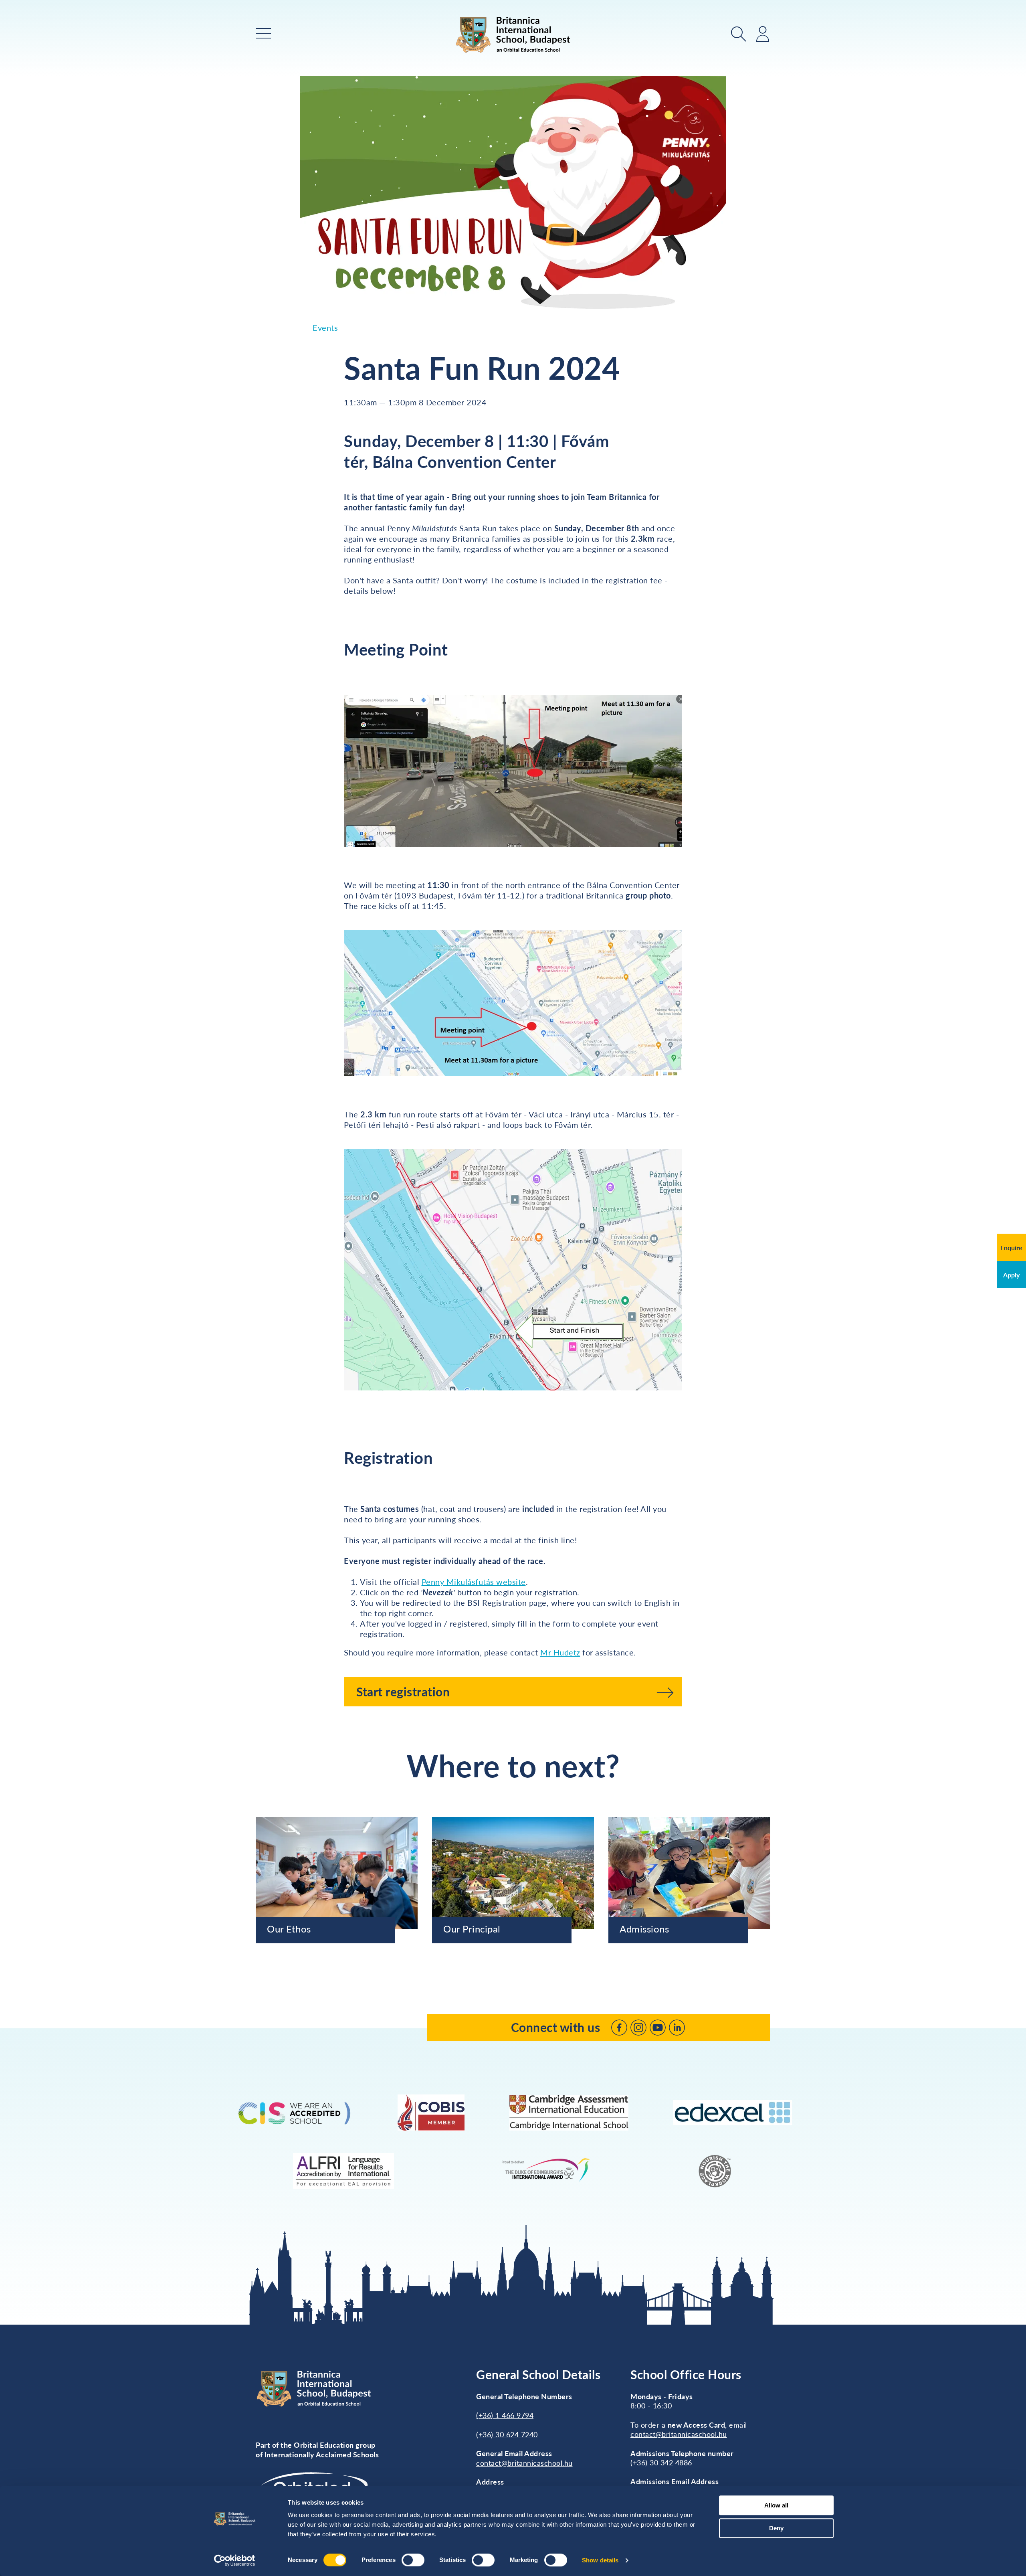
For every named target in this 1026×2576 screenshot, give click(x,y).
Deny (776, 2528)
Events (325, 328)
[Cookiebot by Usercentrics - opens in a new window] (235, 2560)
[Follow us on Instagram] (638, 2028)
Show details (600, 2560)
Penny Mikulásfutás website (474, 1582)
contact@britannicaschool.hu (524, 2463)
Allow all (776, 2505)
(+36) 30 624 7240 (507, 2434)
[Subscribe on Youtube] (658, 2028)
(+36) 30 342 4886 (661, 2463)
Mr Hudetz (560, 1652)
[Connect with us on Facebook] (619, 2028)
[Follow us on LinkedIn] (677, 2028)
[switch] (413, 2560)
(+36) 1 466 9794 (505, 2415)
